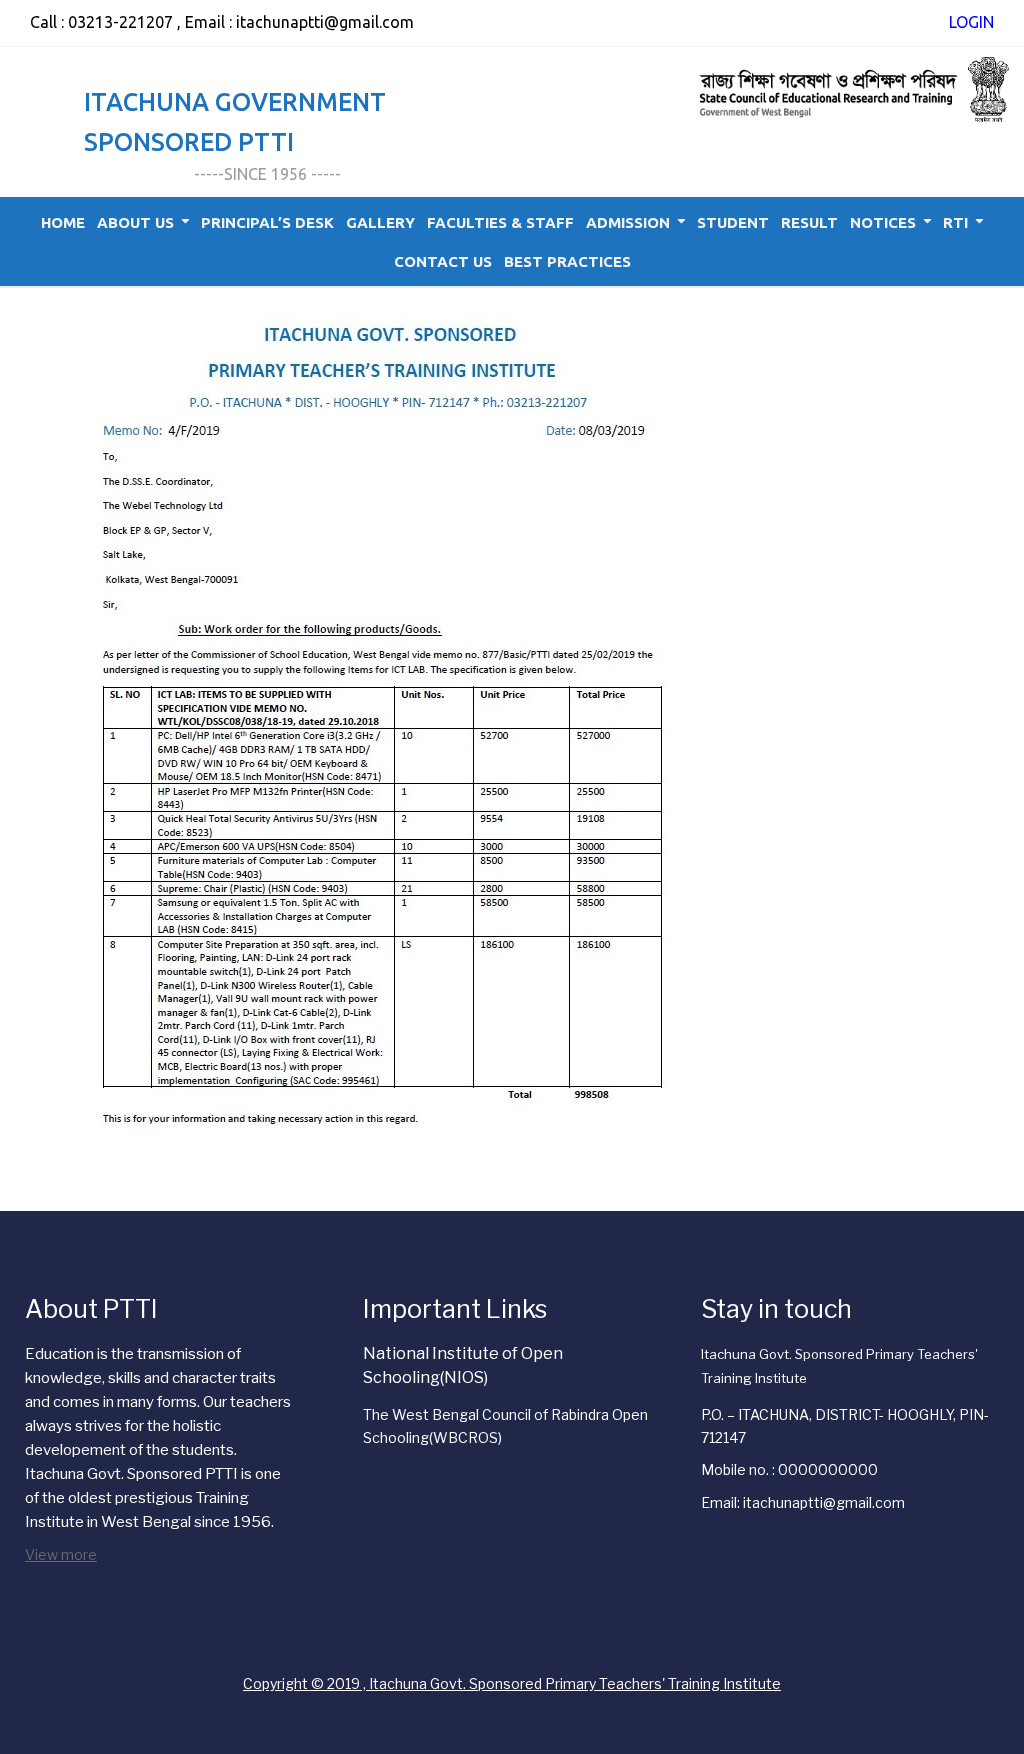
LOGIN (971, 22)
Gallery (380, 222)
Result (809, 222)
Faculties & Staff (500, 222)
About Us (135, 222)
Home (63, 222)
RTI (955, 222)
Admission (628, 222)
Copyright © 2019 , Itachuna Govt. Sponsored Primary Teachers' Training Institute (512, 1683)
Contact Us (443, 261)
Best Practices (567, 261)
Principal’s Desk (267, 222)
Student (733, 222)
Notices (883, 222)
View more (61, 1554)
